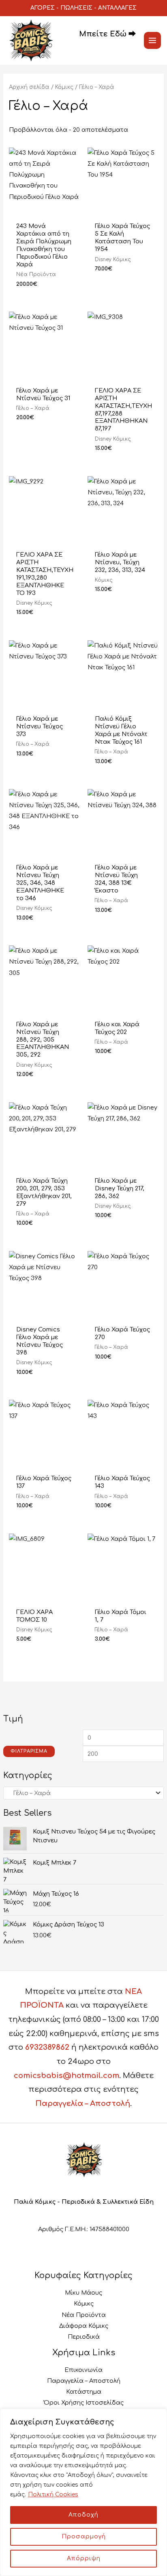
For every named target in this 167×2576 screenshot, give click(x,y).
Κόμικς (64, 87)
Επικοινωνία (83, 2370)
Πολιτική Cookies (53, 2495)
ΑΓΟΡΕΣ (43, 8)
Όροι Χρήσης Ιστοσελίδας (84, 2403)
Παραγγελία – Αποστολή (83, 2103)
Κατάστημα (84, 2392)
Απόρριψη (84, 2558)
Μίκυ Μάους (83, 2293)
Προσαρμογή (84, 2537)
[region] (83, 2492)
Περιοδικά (84, 2337)
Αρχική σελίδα (29, 87)
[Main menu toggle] (152, 40)
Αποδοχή (83, 2515)
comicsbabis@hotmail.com (66, 2076)
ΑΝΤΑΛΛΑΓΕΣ (117, 8)
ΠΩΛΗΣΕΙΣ (76, 8)
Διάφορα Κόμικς (84, 2326)
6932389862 (47, 2047)
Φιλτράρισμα (29, 1751)
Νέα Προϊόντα (84, 2315)
